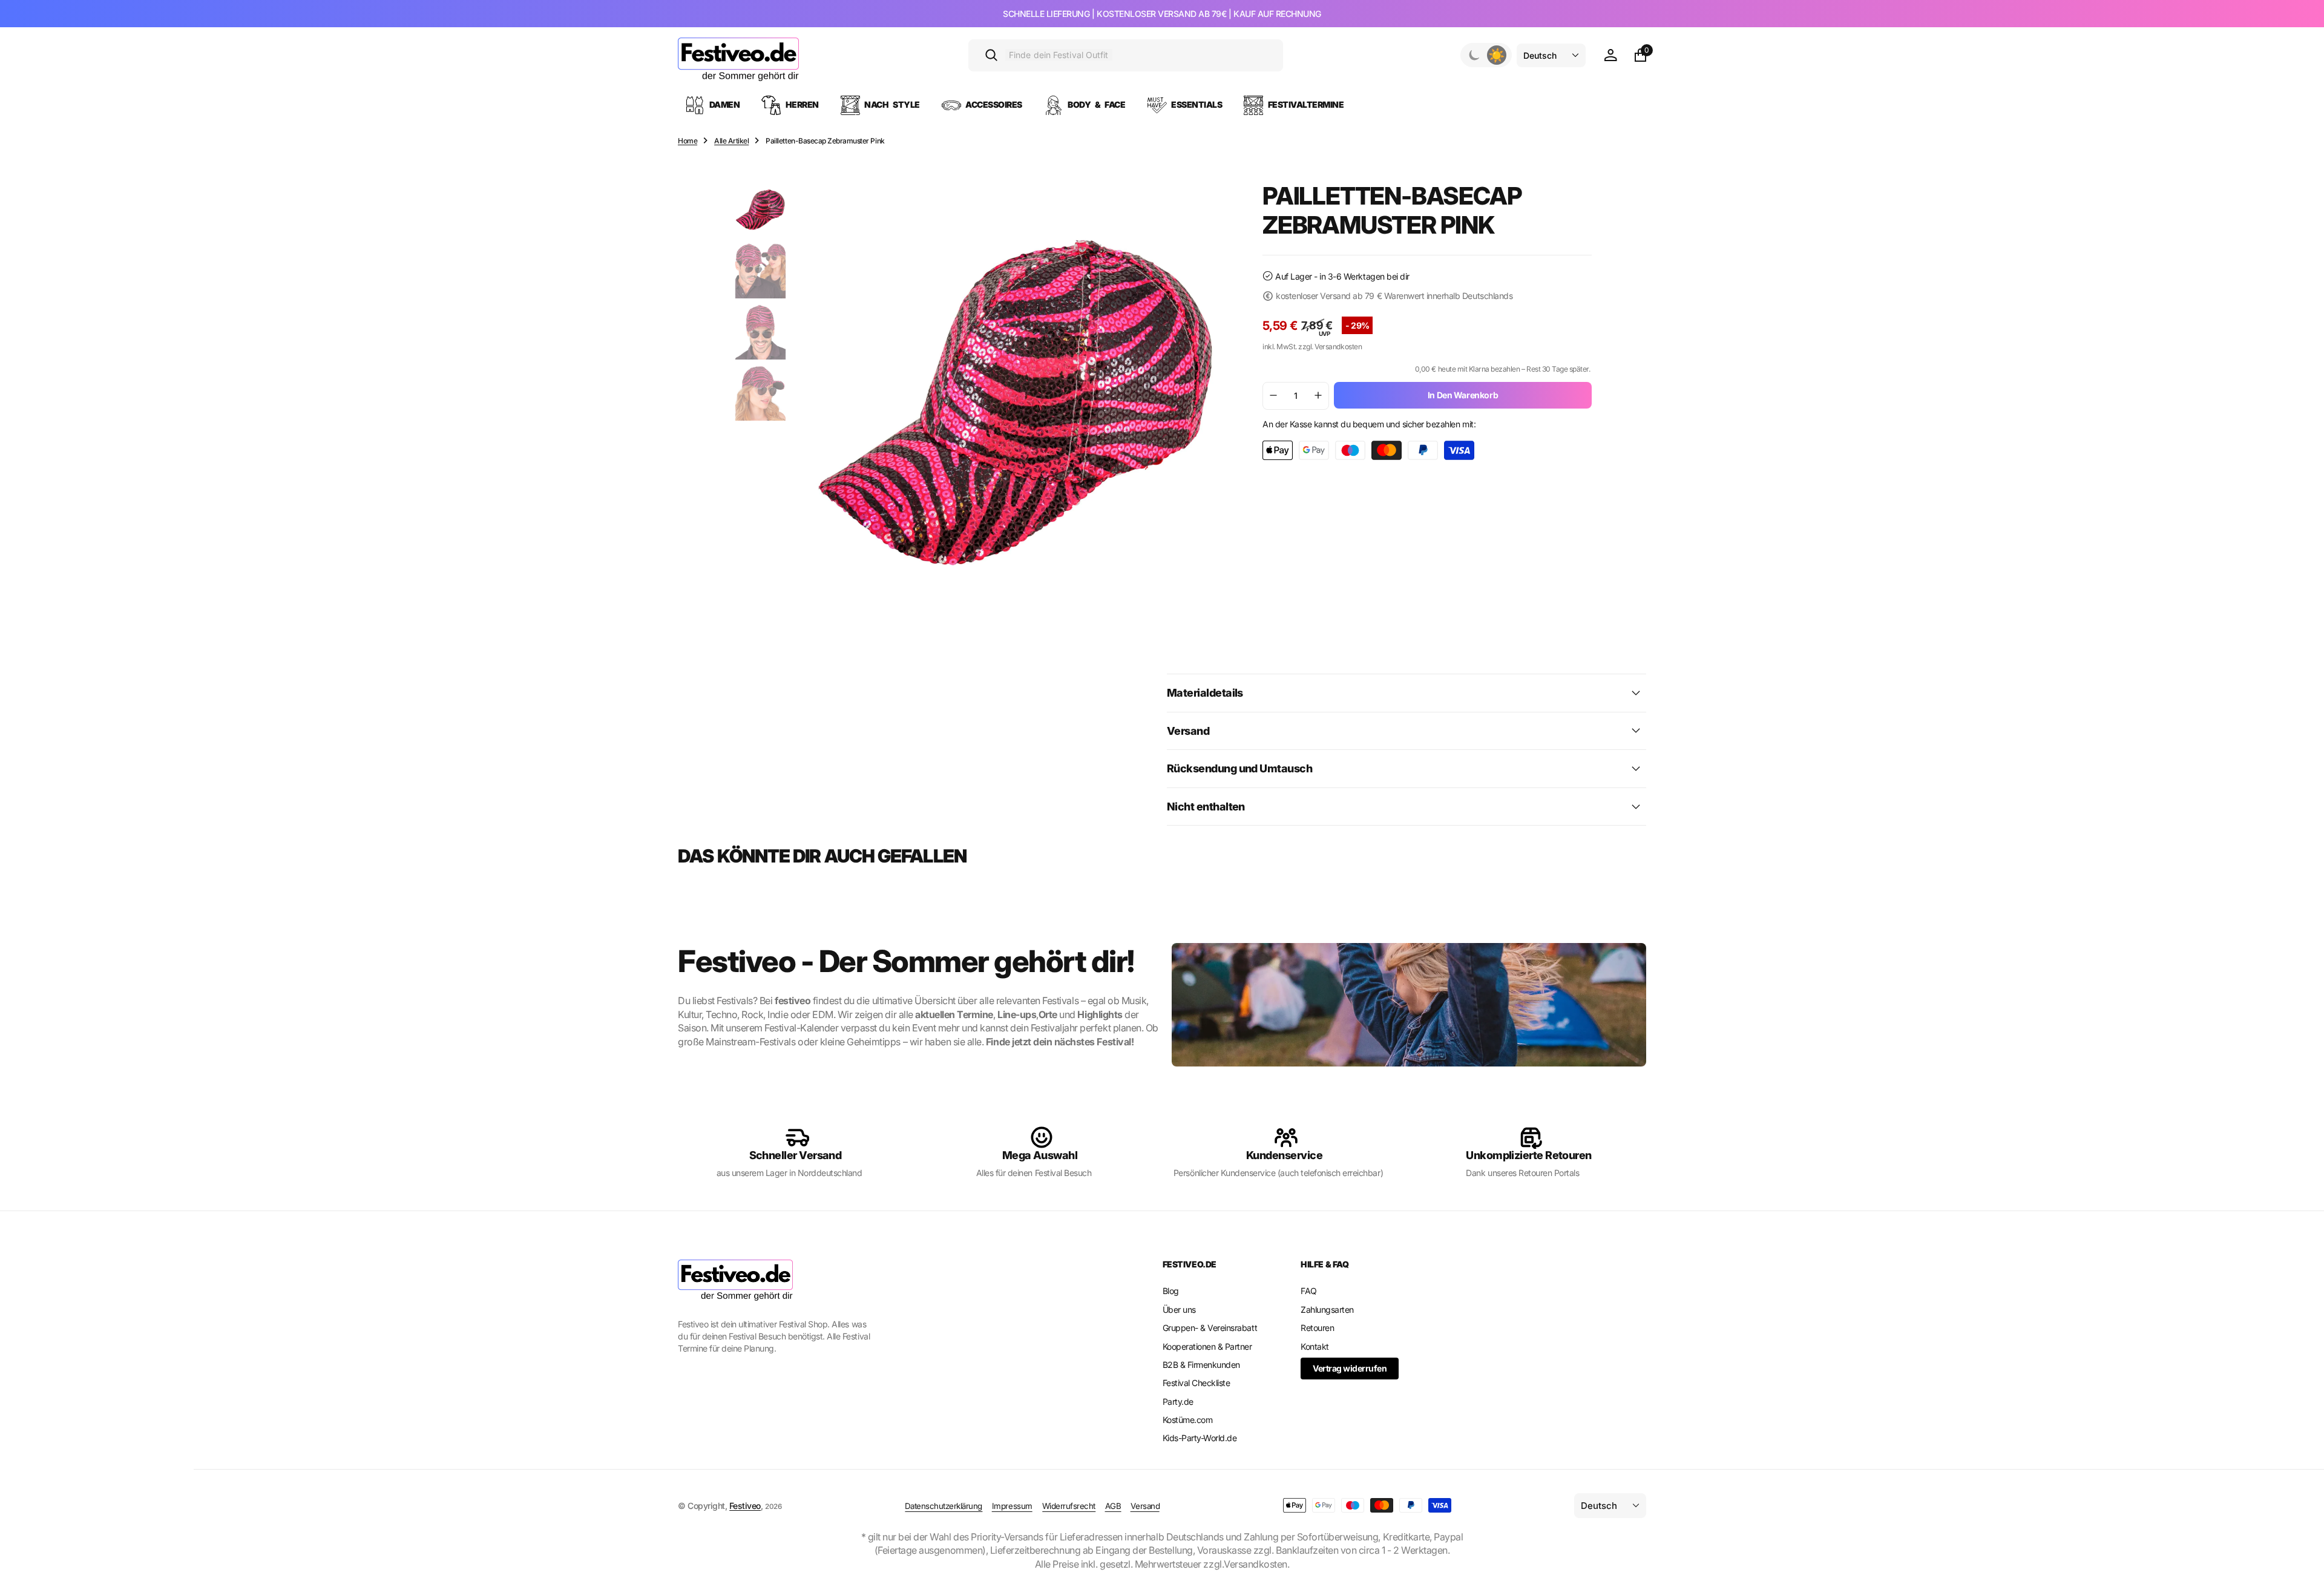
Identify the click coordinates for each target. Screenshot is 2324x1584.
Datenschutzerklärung (944, 1506)
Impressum (1012, 1506)
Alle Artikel (731, 141)
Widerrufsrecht (1069, 1506)
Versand (1145, 1506)
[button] (1610, 55)
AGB (1113, 1506)
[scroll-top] (2303, 1545)
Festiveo (745, 1506)
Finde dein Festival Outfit (1059, 55)
